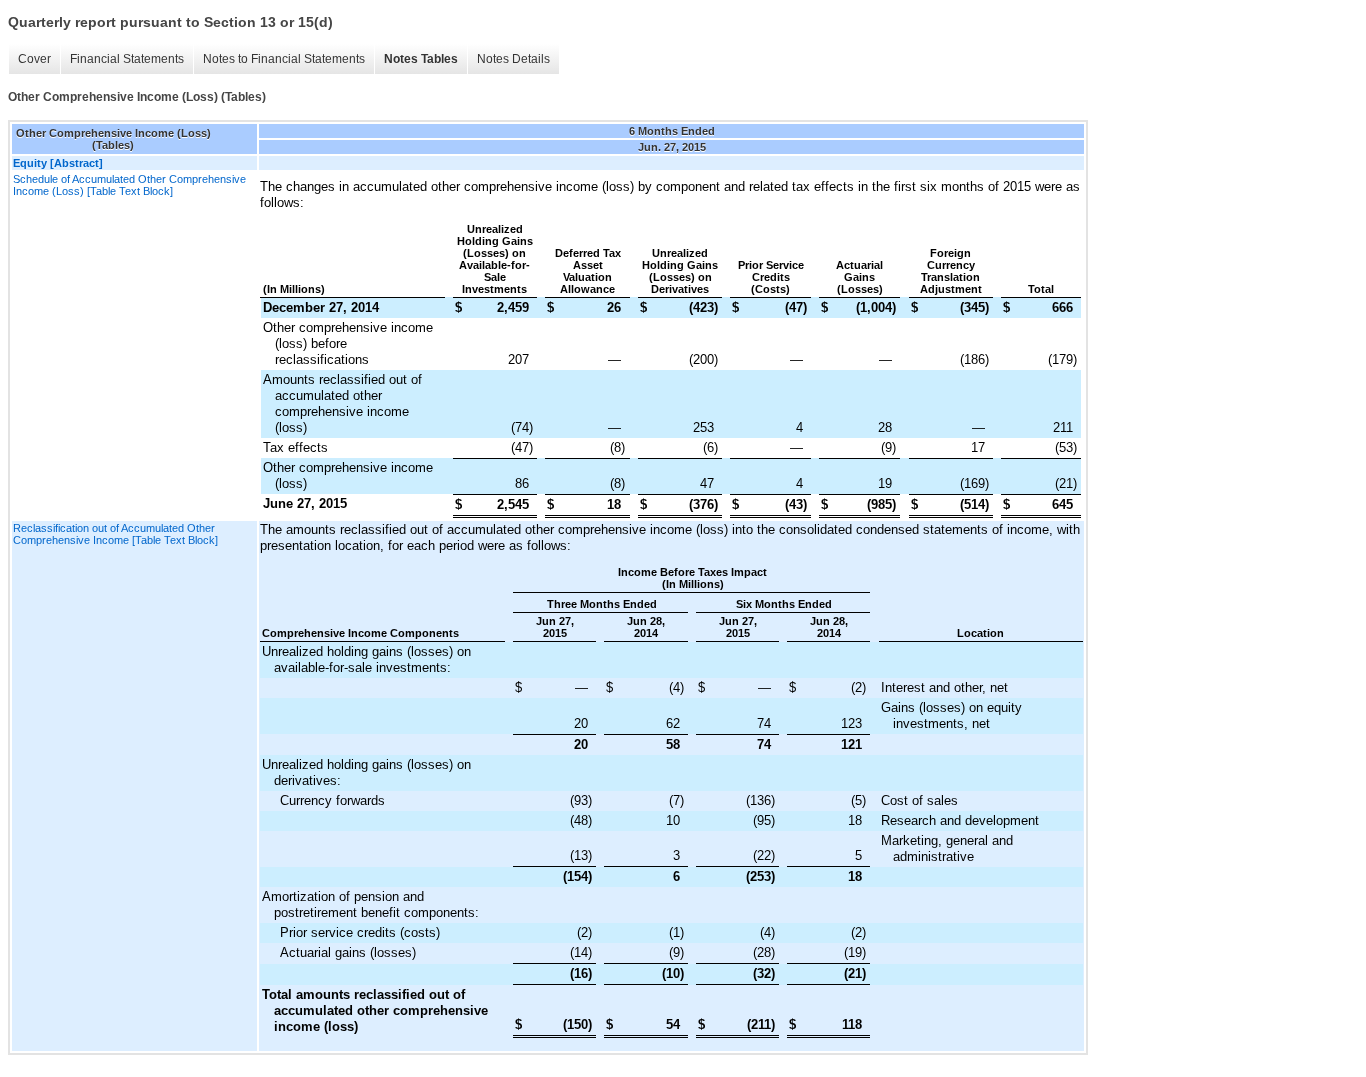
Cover (34, 59)
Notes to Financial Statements (284, 59)
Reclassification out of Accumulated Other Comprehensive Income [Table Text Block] (115, 534)
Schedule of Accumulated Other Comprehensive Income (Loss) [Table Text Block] (129, 185)
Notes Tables (421, 59)
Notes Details (513, 59)
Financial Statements (127, 59)
